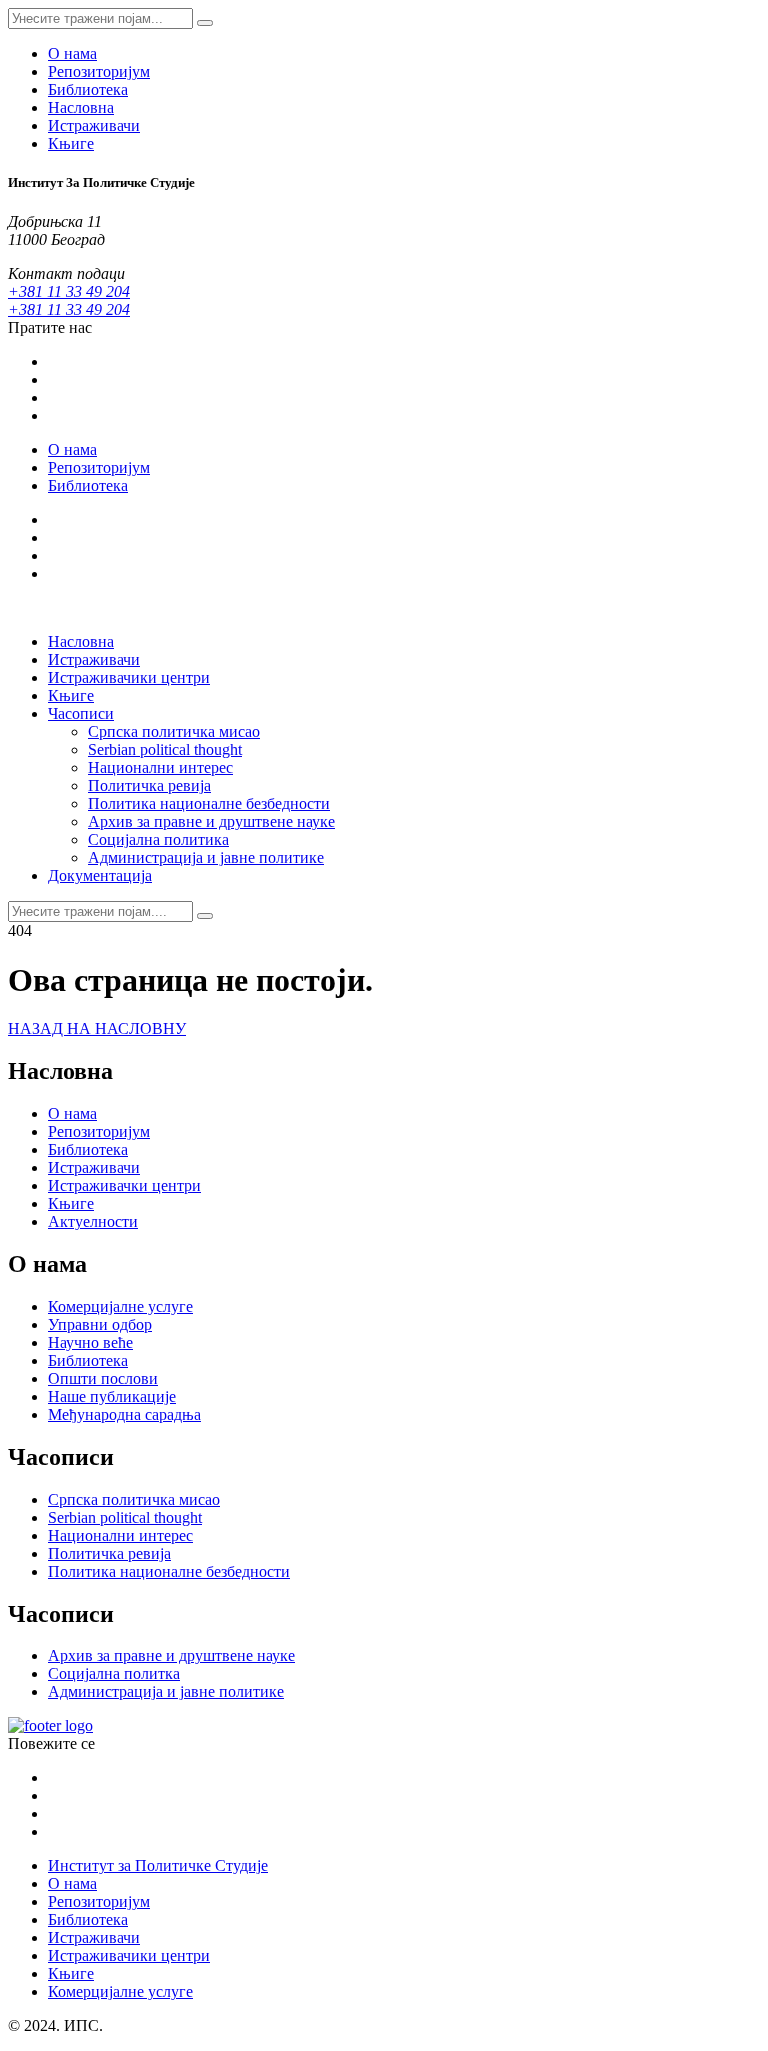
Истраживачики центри (129, 677)
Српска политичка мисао (174, 731)
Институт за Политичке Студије (158, 1865)
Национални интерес (160, 767)
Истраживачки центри (124, 1185)
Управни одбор (100, 1324)
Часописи (81, 713)
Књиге (71, 143)
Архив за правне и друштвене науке (211, 821)
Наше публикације (112, 1396)
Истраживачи (94, 125)
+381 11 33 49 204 (69, 291)
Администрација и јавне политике (206, 857)
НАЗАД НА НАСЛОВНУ (97, 1028)
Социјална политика (158, 839)
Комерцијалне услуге (120, 1306)
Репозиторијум (99, 71)
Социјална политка (114, 1673)
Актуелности (93, 1221)
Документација (100, 875)
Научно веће (90, 1342)
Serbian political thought (165, 749)
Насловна (81, 107)
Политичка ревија (149, 785)
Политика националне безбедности (209, 803)
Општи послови (103, 1378)
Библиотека (88, 89)
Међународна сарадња (124, 1414)
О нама (72, 53)
